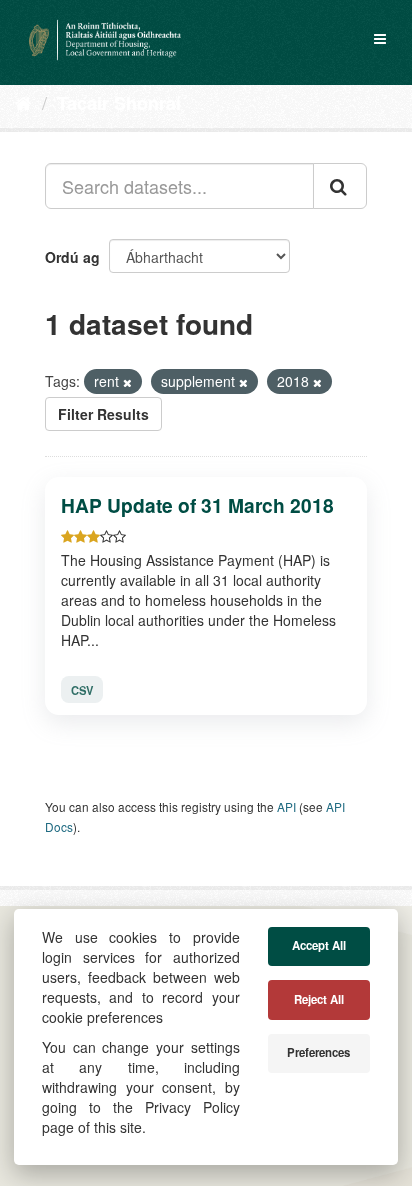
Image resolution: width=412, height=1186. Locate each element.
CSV (82, 690)
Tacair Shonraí (119, 103)
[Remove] (127, 382)
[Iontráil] (340, 186)
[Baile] (23, 102)
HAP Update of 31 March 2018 (197, 505)
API (286, 806)
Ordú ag (72, 257)
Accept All (319, 945)
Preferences (318, 1052)
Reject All (319, 999)
